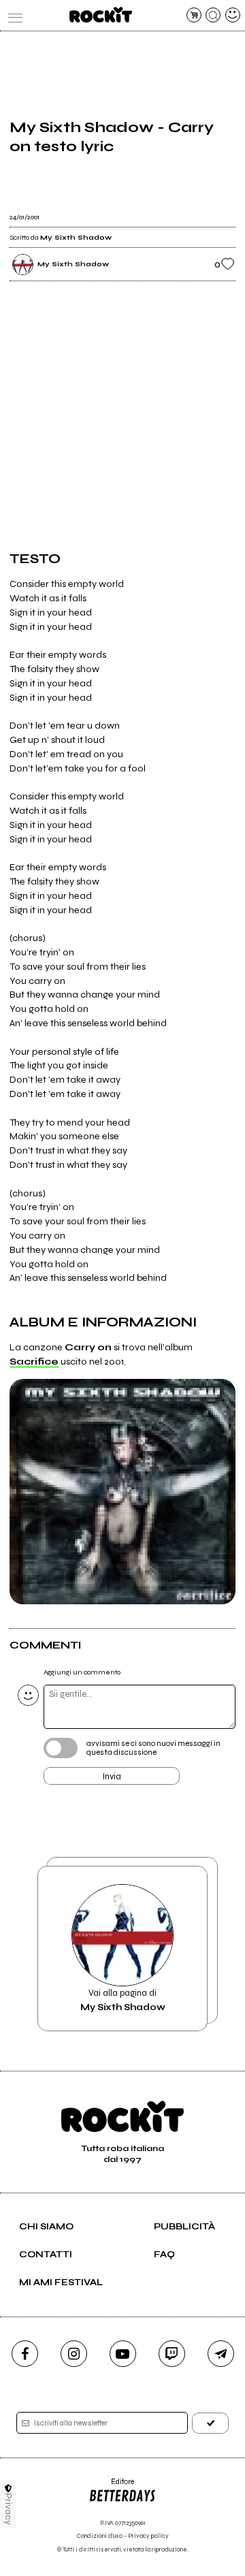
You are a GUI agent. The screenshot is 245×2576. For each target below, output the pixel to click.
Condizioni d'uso (100, 2536)
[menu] (12, 15)
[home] (100, 15)
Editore (111, 2486)
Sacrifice (34, 1362)
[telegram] (221, 2354)
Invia (112, 1777)
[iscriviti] (210, 2423)
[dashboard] (233, 15)
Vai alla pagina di (123, 2000)
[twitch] (172, 2354)
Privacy (9, 2509)
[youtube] (123, 2354)
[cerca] (213, 15)
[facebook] (25, 2354)
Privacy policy (148, 2536)
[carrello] (194, 15)
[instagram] (74, 2354)
